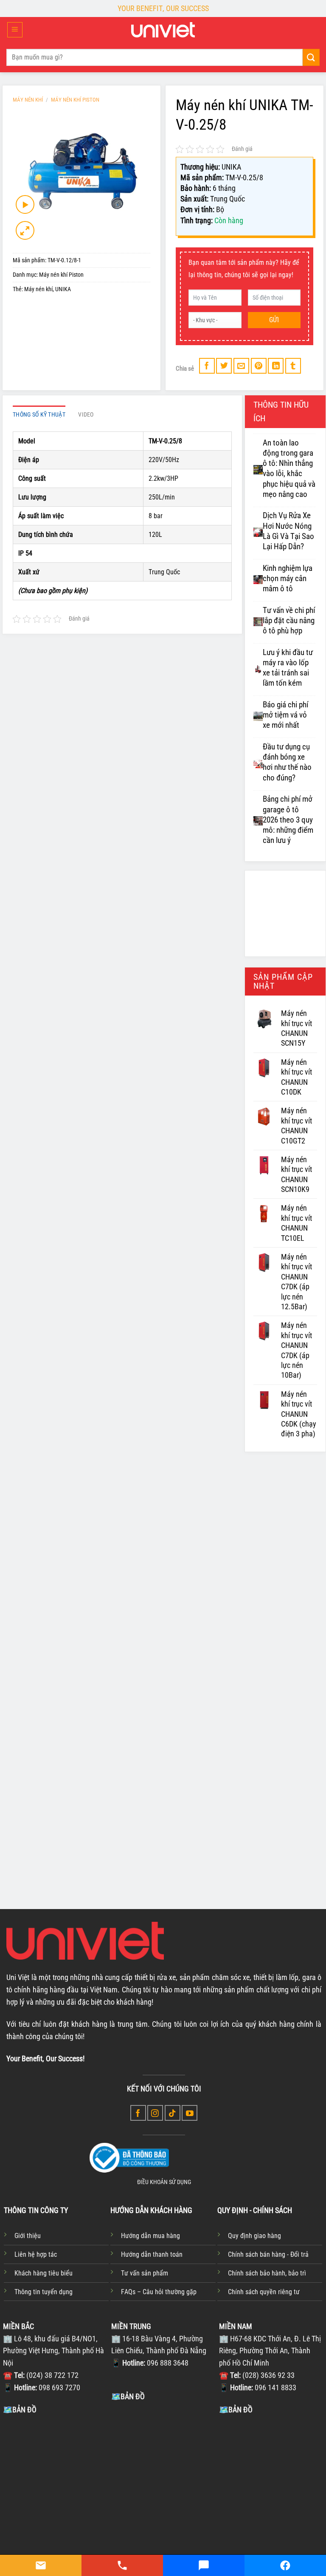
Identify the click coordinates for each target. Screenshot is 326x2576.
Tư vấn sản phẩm (145, 2273)
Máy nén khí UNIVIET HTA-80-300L (162, 1836)
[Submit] (311, 57)
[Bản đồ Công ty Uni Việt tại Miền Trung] (163, 2466)
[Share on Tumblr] (293, 366)
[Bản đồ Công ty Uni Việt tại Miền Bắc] (55, 2479)
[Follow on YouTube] (190, 2113)
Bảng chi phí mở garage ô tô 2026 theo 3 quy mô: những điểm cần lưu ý (288, 820)
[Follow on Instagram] (155, 2113)
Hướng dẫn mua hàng (150, 2236)
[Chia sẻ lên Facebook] (207, 366)
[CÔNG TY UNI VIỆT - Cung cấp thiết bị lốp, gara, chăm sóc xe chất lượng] (163, 30)
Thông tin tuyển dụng (44, 2292)
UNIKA (63, 289)
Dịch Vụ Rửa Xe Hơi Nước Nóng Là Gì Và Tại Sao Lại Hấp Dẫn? (288, 531)
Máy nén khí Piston (75, 100)
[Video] (25, 204)
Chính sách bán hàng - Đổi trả (268, 2254)
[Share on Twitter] (224, 366)
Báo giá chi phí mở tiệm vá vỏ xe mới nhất (285, 715)
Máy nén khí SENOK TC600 (163, 1658)
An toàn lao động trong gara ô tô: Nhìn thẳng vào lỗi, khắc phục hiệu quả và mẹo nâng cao (289, 469)
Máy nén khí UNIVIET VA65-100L (55, 1836)
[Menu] (15, 30)
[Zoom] (25, 230)
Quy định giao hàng (254, 2236)
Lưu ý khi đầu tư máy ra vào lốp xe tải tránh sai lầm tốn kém (288, 668)
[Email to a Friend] (241, 366)
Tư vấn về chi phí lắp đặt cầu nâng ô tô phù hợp (289, 621)
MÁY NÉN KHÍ (28, 100)
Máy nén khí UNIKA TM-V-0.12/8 (260, 1663)
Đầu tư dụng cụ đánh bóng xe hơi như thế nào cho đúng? (287, 762)
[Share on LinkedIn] (276, 366)
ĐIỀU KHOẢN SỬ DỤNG (164, 2182)
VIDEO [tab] (86, 415)
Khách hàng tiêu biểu (44, 2273)
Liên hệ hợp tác (36, 2254)
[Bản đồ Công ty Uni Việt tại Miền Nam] (271, 2479)
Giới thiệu (28, 2236)
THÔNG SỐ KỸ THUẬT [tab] (39, 415)
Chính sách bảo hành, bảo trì (267, 2273)
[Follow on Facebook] (138, 2113)
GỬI (274, 320)
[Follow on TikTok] (173, 2113)
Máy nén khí (38, 289)
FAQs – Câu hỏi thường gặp (159, 2292)
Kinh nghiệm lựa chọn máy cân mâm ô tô (288, 579)
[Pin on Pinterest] (259, 366)
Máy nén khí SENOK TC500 (64, 1658)
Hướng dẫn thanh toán (152, 2254)
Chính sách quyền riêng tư (264, 2292)
